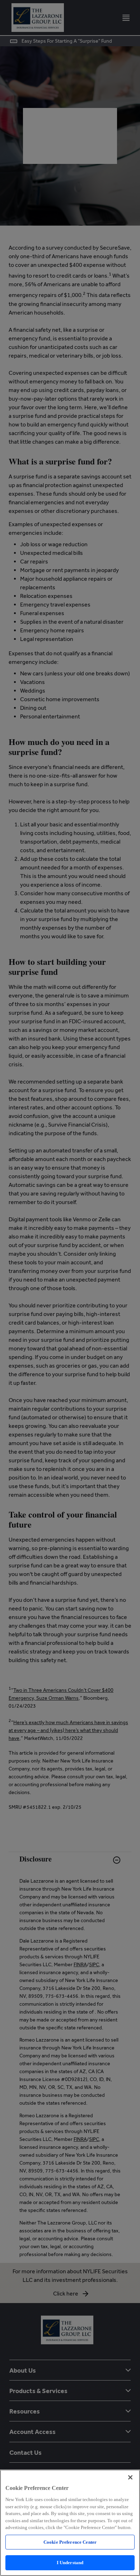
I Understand (70, 2563)
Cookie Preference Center (70, 2542)
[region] (70, 2523)
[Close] (130, 2477)
